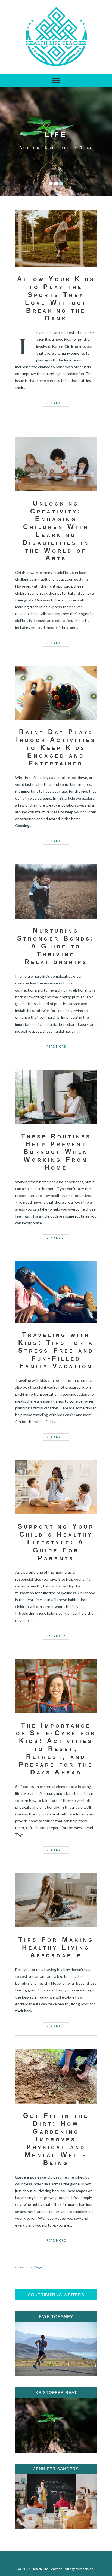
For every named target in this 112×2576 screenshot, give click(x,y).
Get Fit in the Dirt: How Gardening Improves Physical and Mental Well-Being (56, 2139)
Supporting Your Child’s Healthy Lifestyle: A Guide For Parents (56, 1542)
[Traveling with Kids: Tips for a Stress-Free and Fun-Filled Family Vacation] (56, 1292)
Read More (56, 403)
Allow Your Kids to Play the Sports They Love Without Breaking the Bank (56, 298)
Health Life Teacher (47, 2569)
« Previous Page (29, 2267)
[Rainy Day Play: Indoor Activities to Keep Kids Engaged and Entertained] (56, 693)
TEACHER (56, 134)
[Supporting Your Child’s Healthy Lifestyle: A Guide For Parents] (56, 1487)
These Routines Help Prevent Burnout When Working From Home (56, 1152)
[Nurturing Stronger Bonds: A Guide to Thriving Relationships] (56, 891)
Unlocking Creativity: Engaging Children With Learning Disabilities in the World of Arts (56, 531)
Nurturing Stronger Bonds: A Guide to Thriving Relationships (56, 946)
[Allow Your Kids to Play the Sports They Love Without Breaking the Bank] (56, 238)
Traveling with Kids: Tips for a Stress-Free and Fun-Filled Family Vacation (56, 1350)
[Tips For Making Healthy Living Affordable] (56, 1900)
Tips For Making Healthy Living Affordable (56, 1947)
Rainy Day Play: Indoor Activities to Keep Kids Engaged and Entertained (56, 747)
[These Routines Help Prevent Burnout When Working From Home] (56, 1097)
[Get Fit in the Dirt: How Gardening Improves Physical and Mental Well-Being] (56, 2076)
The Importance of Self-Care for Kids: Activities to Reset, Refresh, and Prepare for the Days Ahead (56, 1749)
